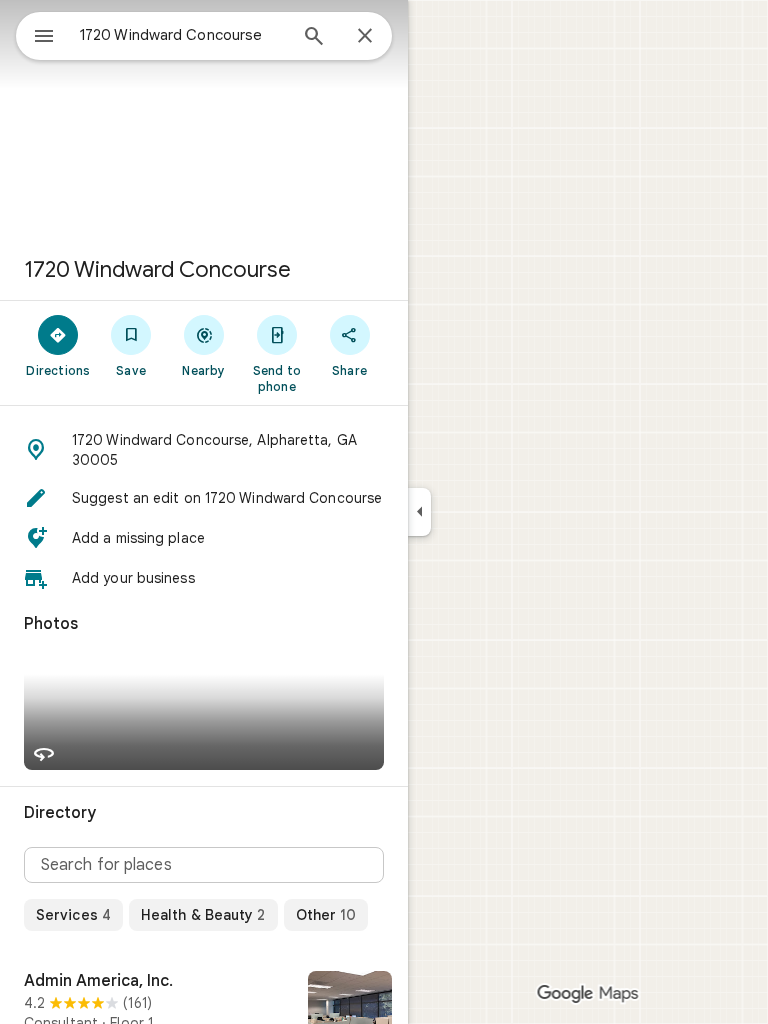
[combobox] (183, 35)
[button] (204, 450)
